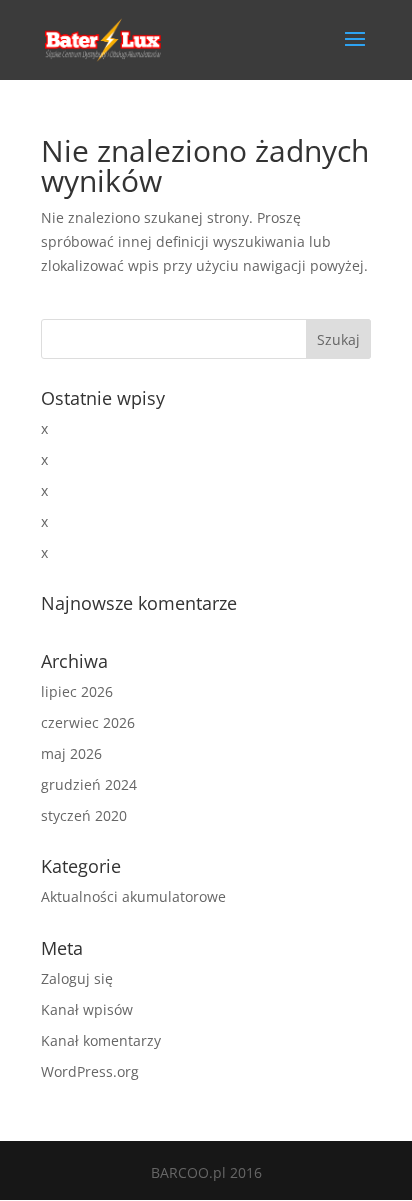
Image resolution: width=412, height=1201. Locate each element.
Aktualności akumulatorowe (133, 896)
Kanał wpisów (87, 1009)
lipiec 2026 (77, 691)
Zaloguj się (77, 978)
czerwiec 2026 (88, 722)
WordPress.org (90, 1071)
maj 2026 (71, 753)
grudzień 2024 (89, 784)
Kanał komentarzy (101, 1040)
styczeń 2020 (84, 815)
